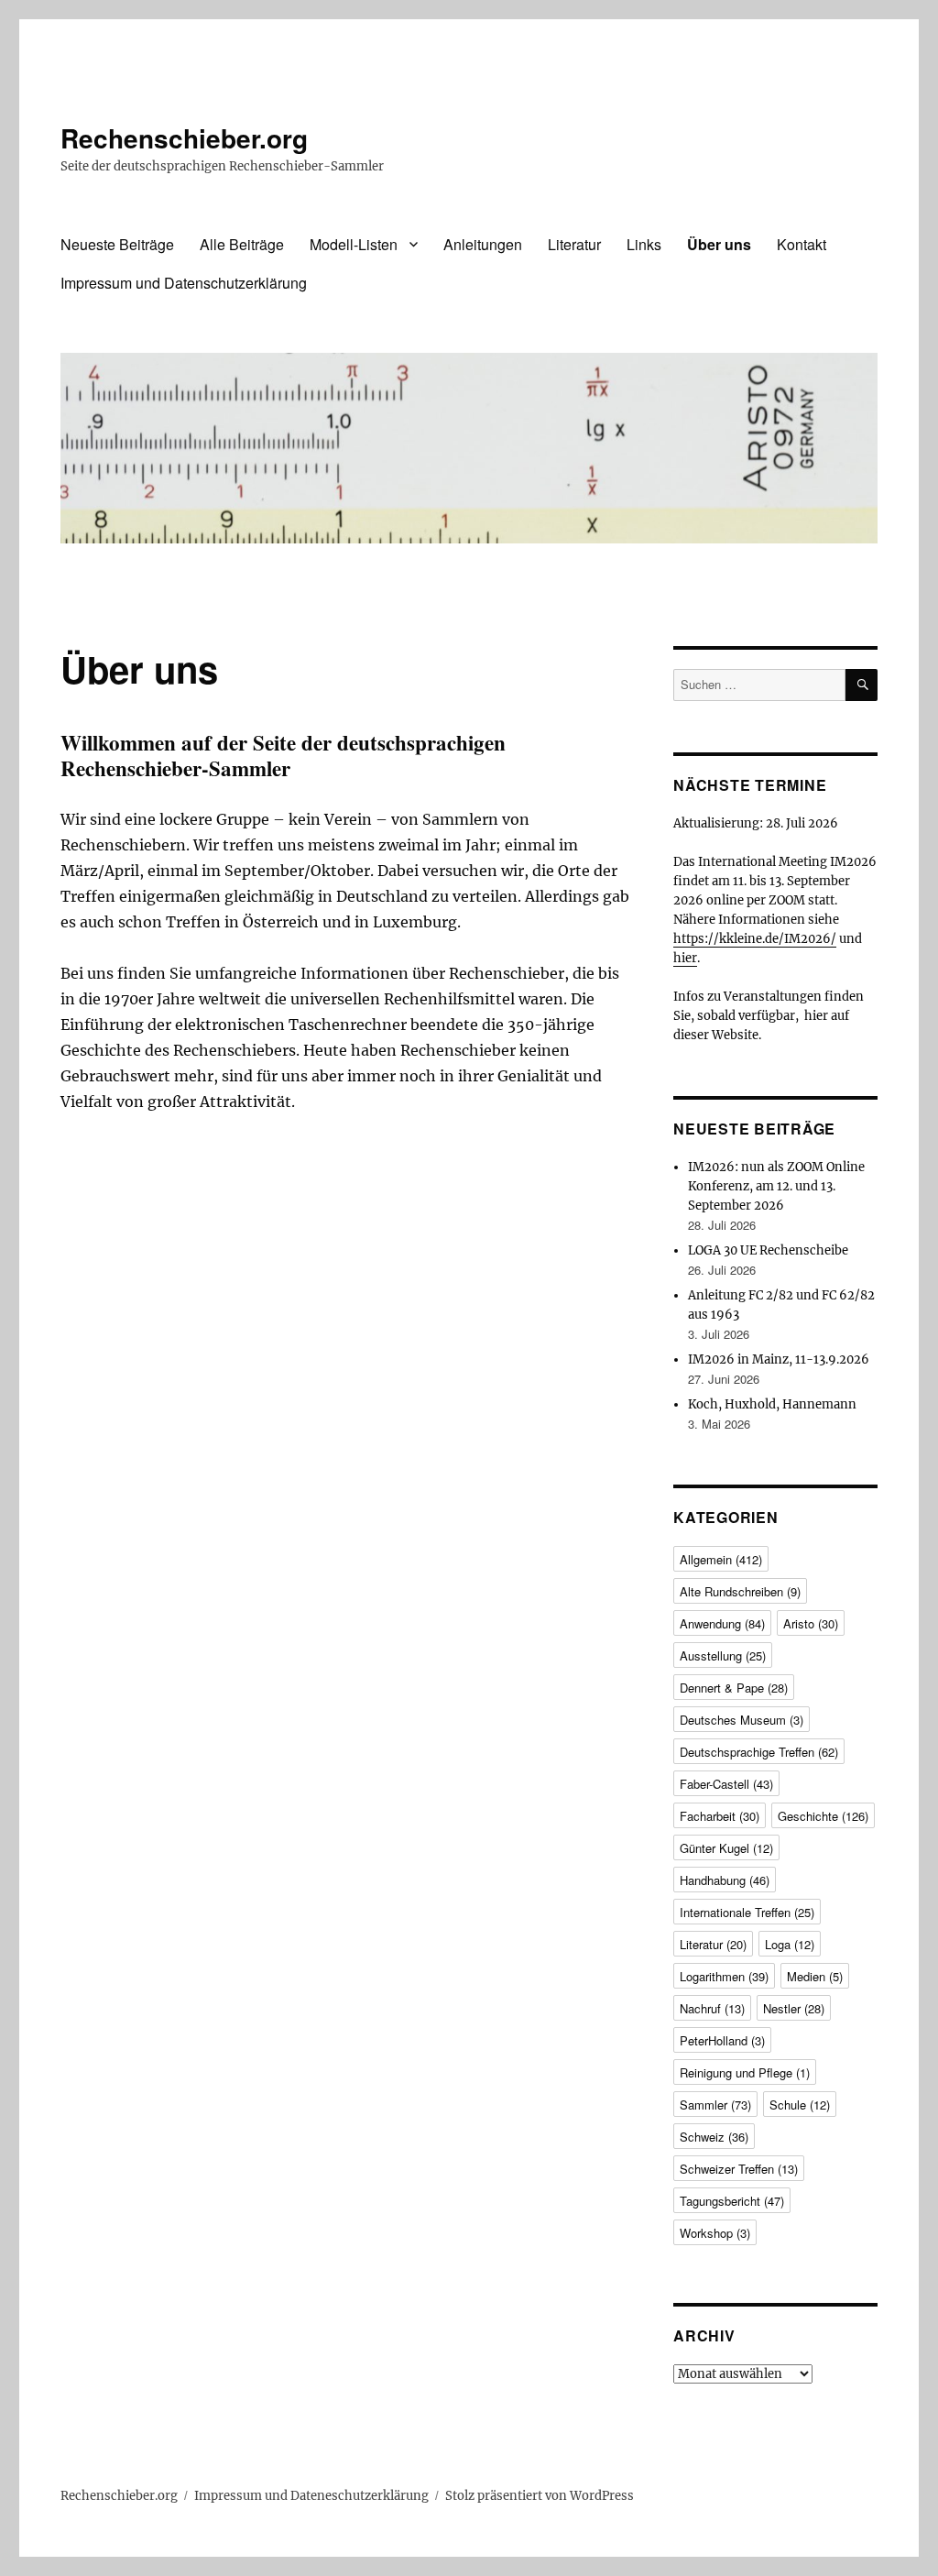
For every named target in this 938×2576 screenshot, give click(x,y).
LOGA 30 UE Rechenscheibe (768, 1250)
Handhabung (725, 1880)
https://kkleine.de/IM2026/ (755, 939)
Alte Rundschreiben (740, 1591)
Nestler (794, 2008)
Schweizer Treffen (739, 2169)
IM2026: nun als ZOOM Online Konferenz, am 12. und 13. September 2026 (776, 1186)
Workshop (715, 2233)
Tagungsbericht (732, 2201)
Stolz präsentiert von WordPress (540, 2496)
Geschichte (823, 1816)
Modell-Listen (354, 244)
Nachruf (712, 2008)
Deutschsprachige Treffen (759, 1752)
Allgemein (721, 1559)
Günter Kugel (726, 1848)
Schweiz (714, 2137)
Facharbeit (720, 1816)
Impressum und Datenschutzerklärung (184, 283)
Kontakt (802, 244)
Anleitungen (483, 244)
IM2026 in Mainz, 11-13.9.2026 (779, 1359)
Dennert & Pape (734, 1688)
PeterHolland (722, 2040)
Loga (790, 1944)
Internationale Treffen (747, 1912)
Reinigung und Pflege (745, 2072)
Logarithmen (724, 1976)
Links (644, 244)
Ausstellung (723, 1655)
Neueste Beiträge (117, 244)
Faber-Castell (726, 1784)
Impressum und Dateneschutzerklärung (311, 2496)
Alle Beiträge (242, 244)
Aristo (811, 1623)
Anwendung (722, 1623)
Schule (800, 2105)
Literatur (574, 244)
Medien (815, 1976)
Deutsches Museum (742, 1720)
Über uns (719, 244)
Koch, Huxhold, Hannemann (772, 1404)
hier (685, 958)
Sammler (715, 2105)
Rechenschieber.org (184, 138)
